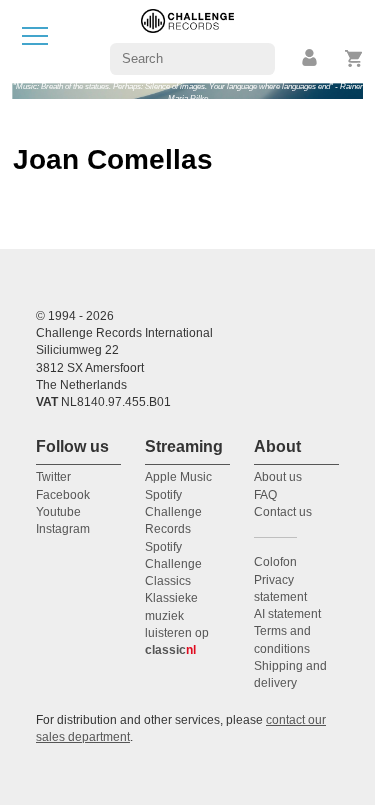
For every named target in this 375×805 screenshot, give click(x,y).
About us (278, 477)
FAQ (265, 495)
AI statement (287, 614)
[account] (311, 58)
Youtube (58, 512)
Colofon (275, 562)
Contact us (283, 512)
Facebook (63, 495)
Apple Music (178, 477)
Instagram (63, 529)
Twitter (53, 477)
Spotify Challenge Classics (173, 564)
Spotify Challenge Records (173, 512)
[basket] (354, 58)
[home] (187, 40)
